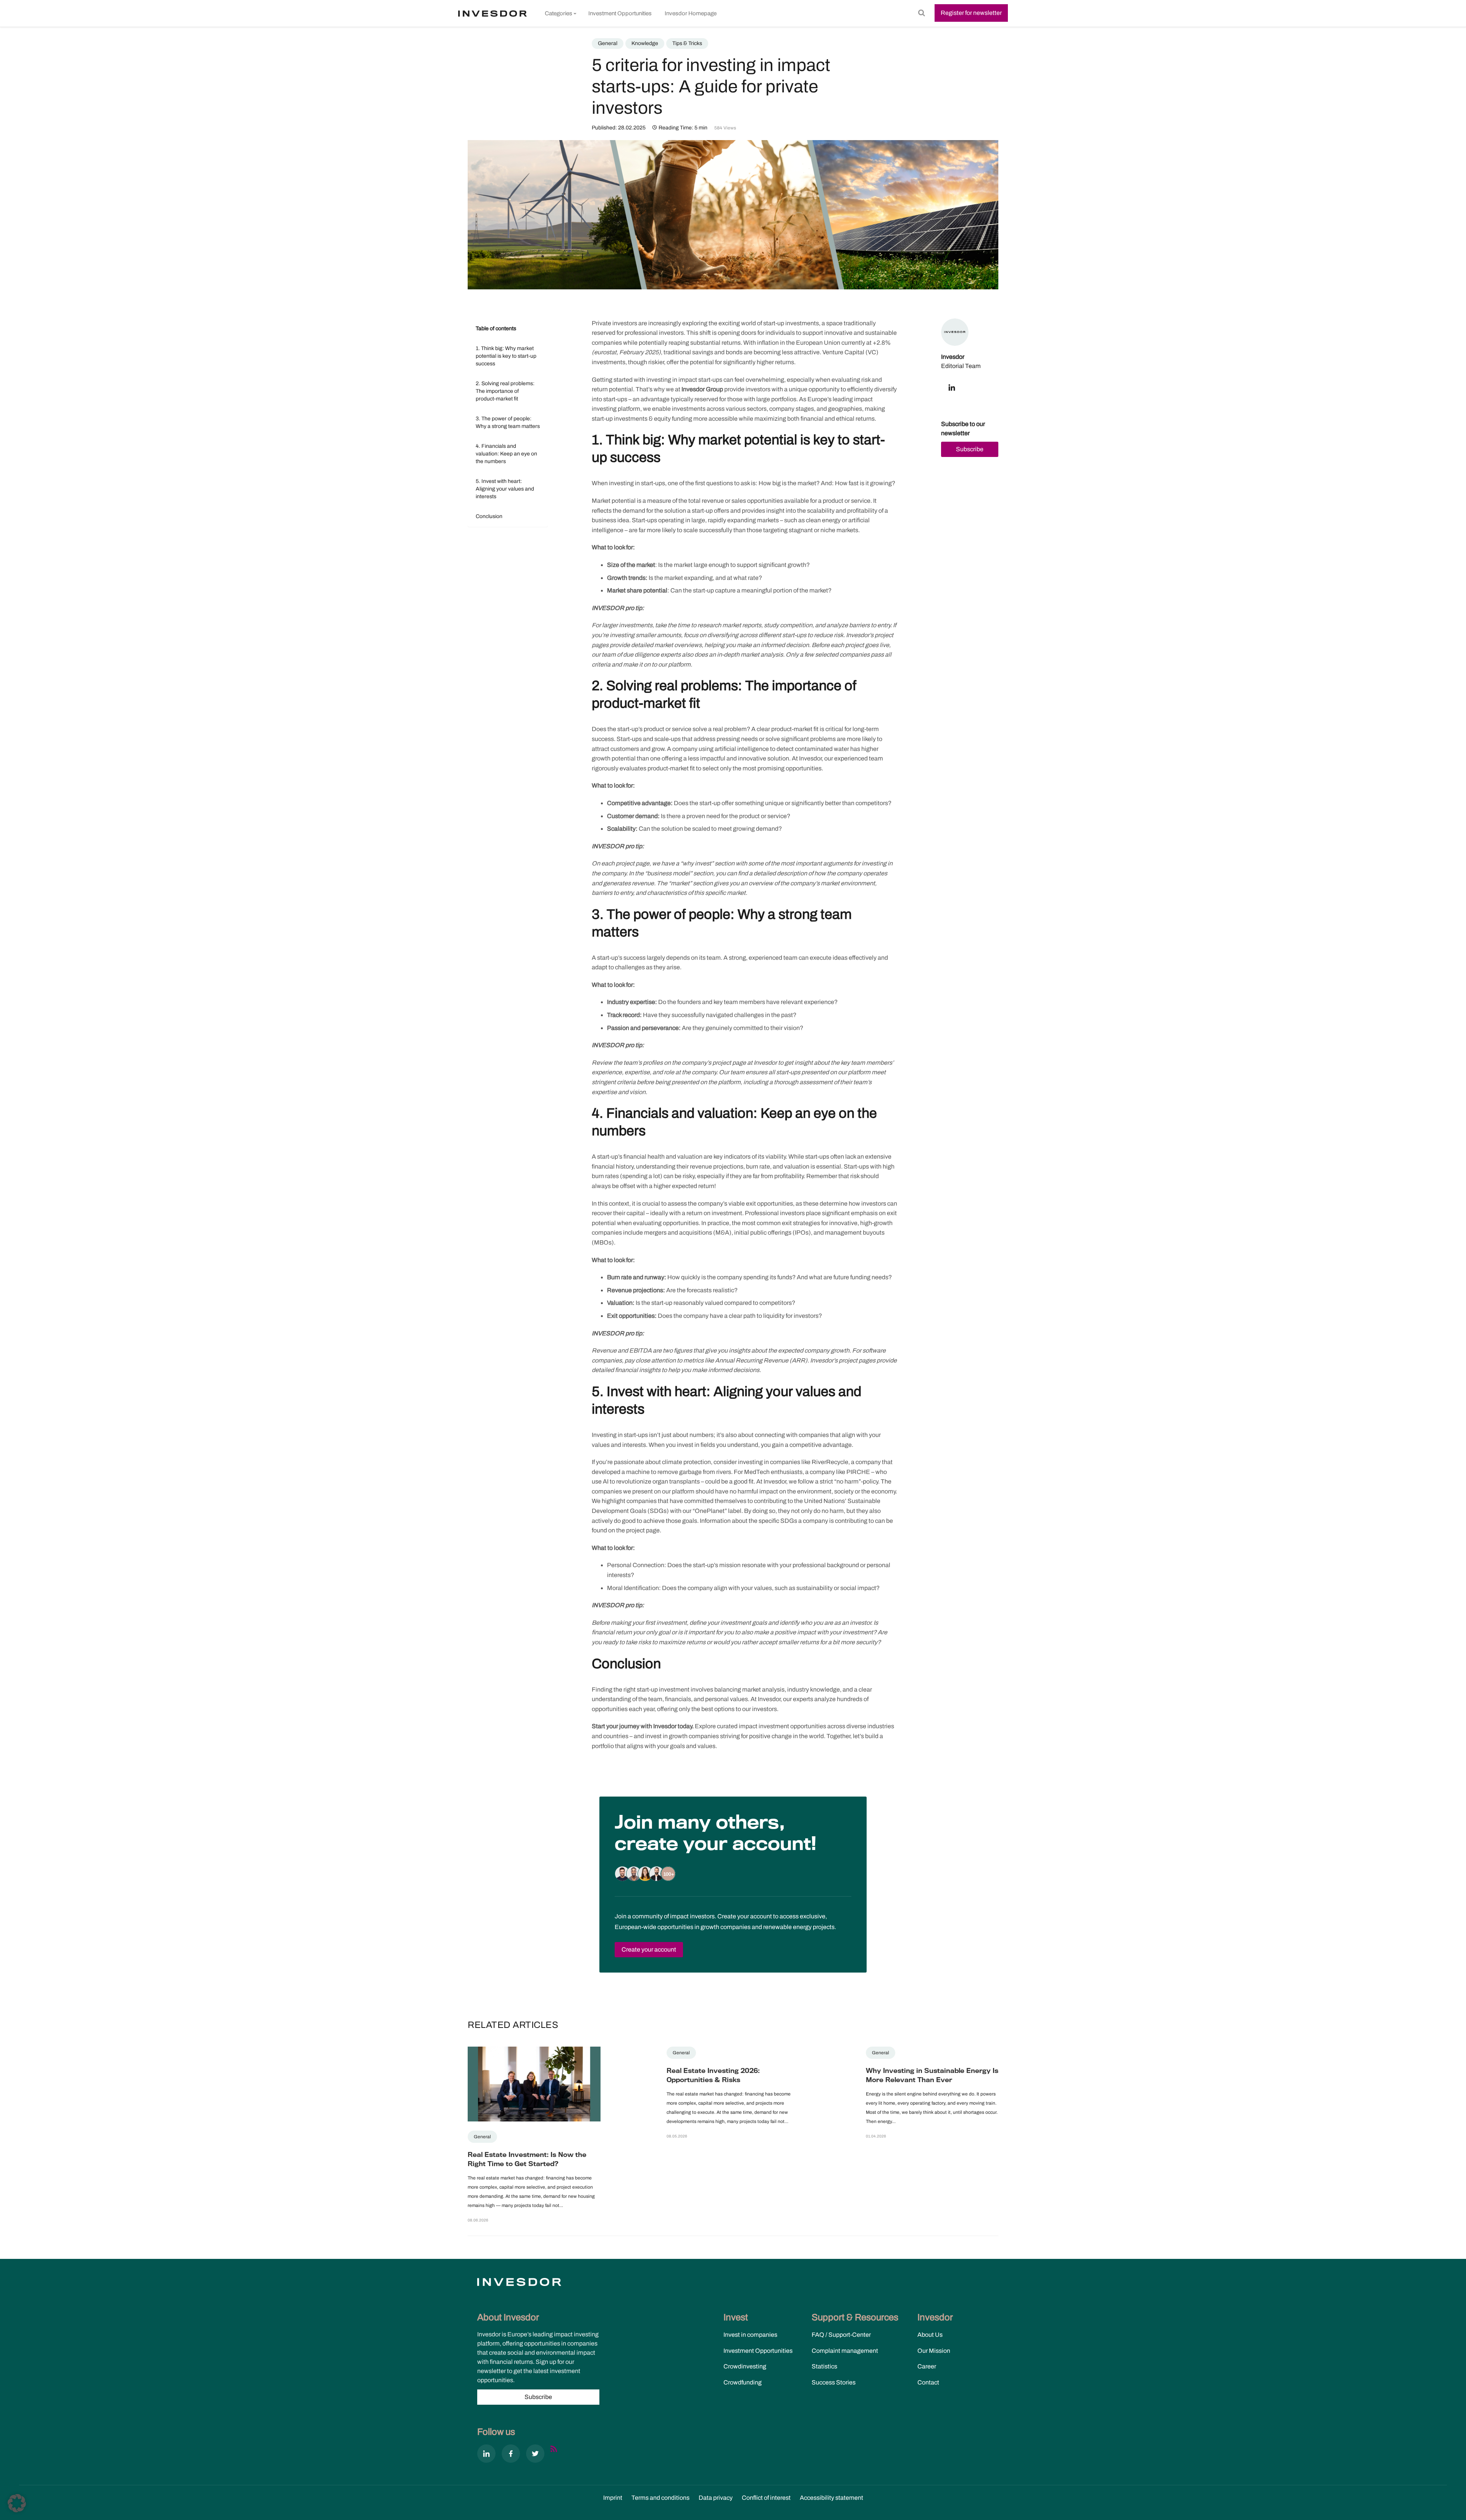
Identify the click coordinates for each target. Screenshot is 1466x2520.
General (608, 43)
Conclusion (489, 516)
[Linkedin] (486, 2455)
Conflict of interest (766, 2498)
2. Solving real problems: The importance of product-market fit (505, 391)
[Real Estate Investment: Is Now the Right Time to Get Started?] (534, 2088)
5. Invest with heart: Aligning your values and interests (505, 489)
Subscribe (970, 449)
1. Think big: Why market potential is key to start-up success (506, 356)
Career (927, 2366)
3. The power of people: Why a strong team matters (508, 422)
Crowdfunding (743, 2382)
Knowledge (645, 43)
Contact (928, 2382)
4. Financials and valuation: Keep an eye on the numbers (506, 454)
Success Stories (834, 2382)
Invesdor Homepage (691, 13)
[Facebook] (511, 2455)
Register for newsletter (971, 13)
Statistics (824, 2366)
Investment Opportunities (620, 13)
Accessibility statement (831, 2498)
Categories (559, 13)
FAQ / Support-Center (841, 2335)
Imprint (613, 2498)
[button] (17, 2503)
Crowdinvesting (745, 2366)
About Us (930, 2335)
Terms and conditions (660, 2498)
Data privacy (716, 2498)
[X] (535, 2455)
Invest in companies (750, 2335)
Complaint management (845, 2351)
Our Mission (934, 2351)
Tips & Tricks (687, 43)
